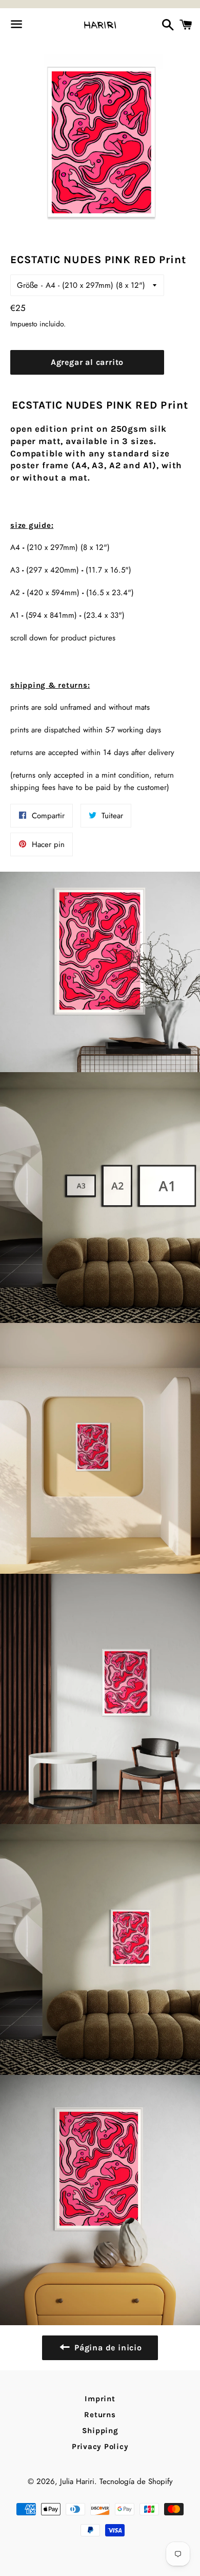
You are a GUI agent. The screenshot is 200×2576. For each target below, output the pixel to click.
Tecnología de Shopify (136, 2481)
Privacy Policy (100, 2446)
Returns (100, 2415)
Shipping (100, 2431)
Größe (27, 285)
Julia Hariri (77, 2481)
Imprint (100, 2399)
